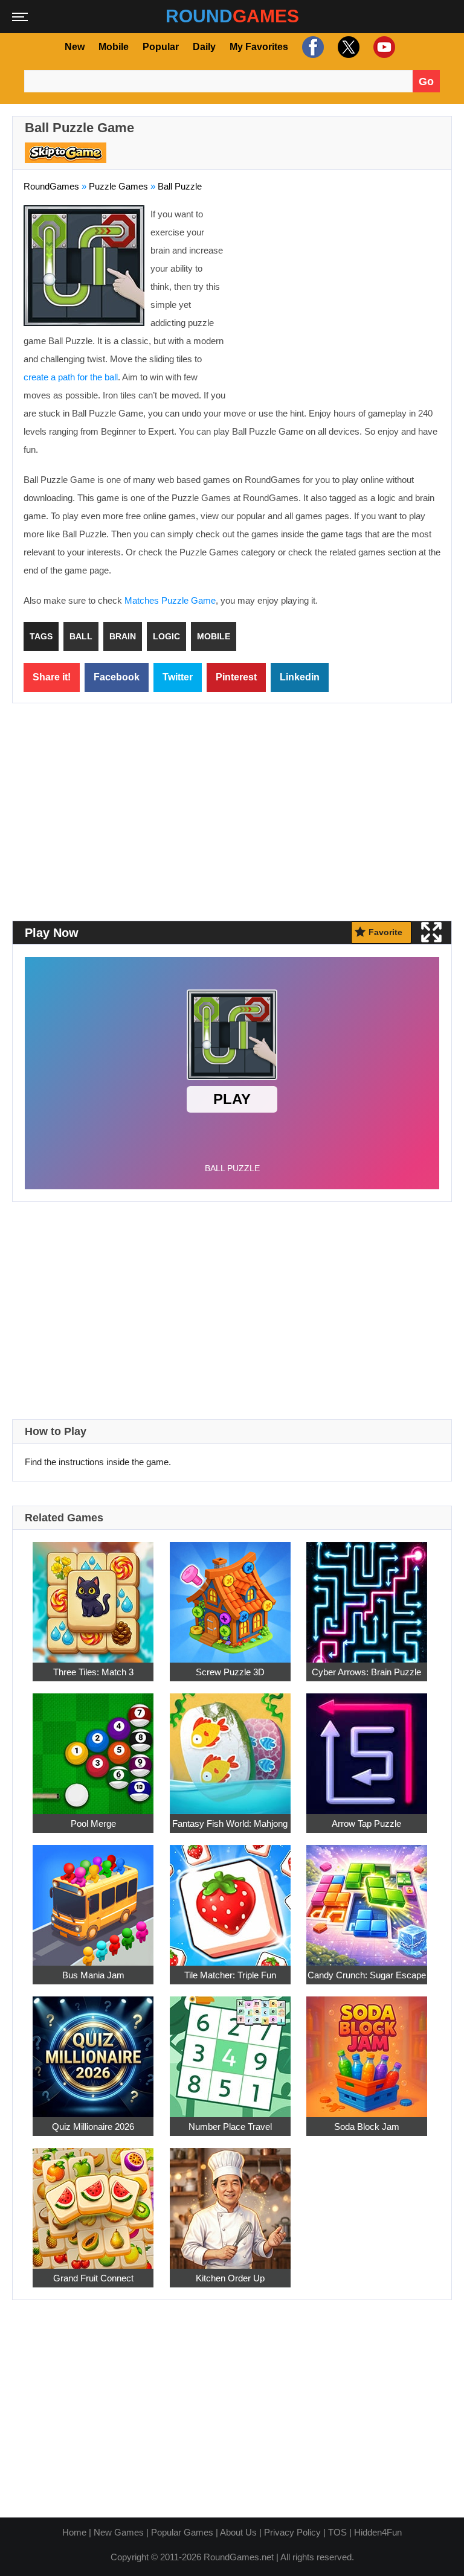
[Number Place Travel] (230, 2050)
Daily (204, 47)
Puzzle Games (118, 186)
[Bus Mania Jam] (93, 1898)
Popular (161, 47)
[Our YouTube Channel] (383, 47)
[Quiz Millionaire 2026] (93, 2050)
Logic (166, 636)
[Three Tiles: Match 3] (93, 1595)
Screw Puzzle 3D (230, 1672)
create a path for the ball (71, 377)
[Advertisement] (339, 293)
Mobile (114, 47)
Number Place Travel (230, 2127)
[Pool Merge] (93, 1747)
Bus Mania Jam (93, 1975)
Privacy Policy (292, 2532)
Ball (81, 636)
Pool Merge (93, 1823)
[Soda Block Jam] (367, 2050)
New (75, 47)
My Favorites (259, 47)
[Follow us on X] (347, 47)
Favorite (385, 932)
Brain (123, 636)
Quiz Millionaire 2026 (93, 2127)
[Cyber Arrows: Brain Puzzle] (367, 1595)
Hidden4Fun (378, 2532)
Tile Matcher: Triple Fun (230, 1975)
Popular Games (182, 2532)
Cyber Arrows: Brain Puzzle (366, 1672)
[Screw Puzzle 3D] (230, 1595)
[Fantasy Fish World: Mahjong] (230, 1747)
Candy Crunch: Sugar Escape (367, 1975)
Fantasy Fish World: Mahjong (230, 1823)
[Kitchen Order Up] (230, 2201)
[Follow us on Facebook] (311, 47)
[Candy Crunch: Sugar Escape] (367, 1898)
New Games (119, 2532)
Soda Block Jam (367, 2127)
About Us (238, 2532)
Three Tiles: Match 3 (93, 1672)
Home (74, 2532)
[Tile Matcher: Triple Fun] (230, 1898)
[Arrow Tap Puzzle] (367, 1747)
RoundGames (51, 186)
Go (426, 81)
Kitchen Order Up (230, 2278)
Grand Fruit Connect (93, 2278)
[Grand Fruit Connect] (93, 2201)
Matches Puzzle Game (170, 600)
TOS (337, 2532)
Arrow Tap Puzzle (366, 1823)
